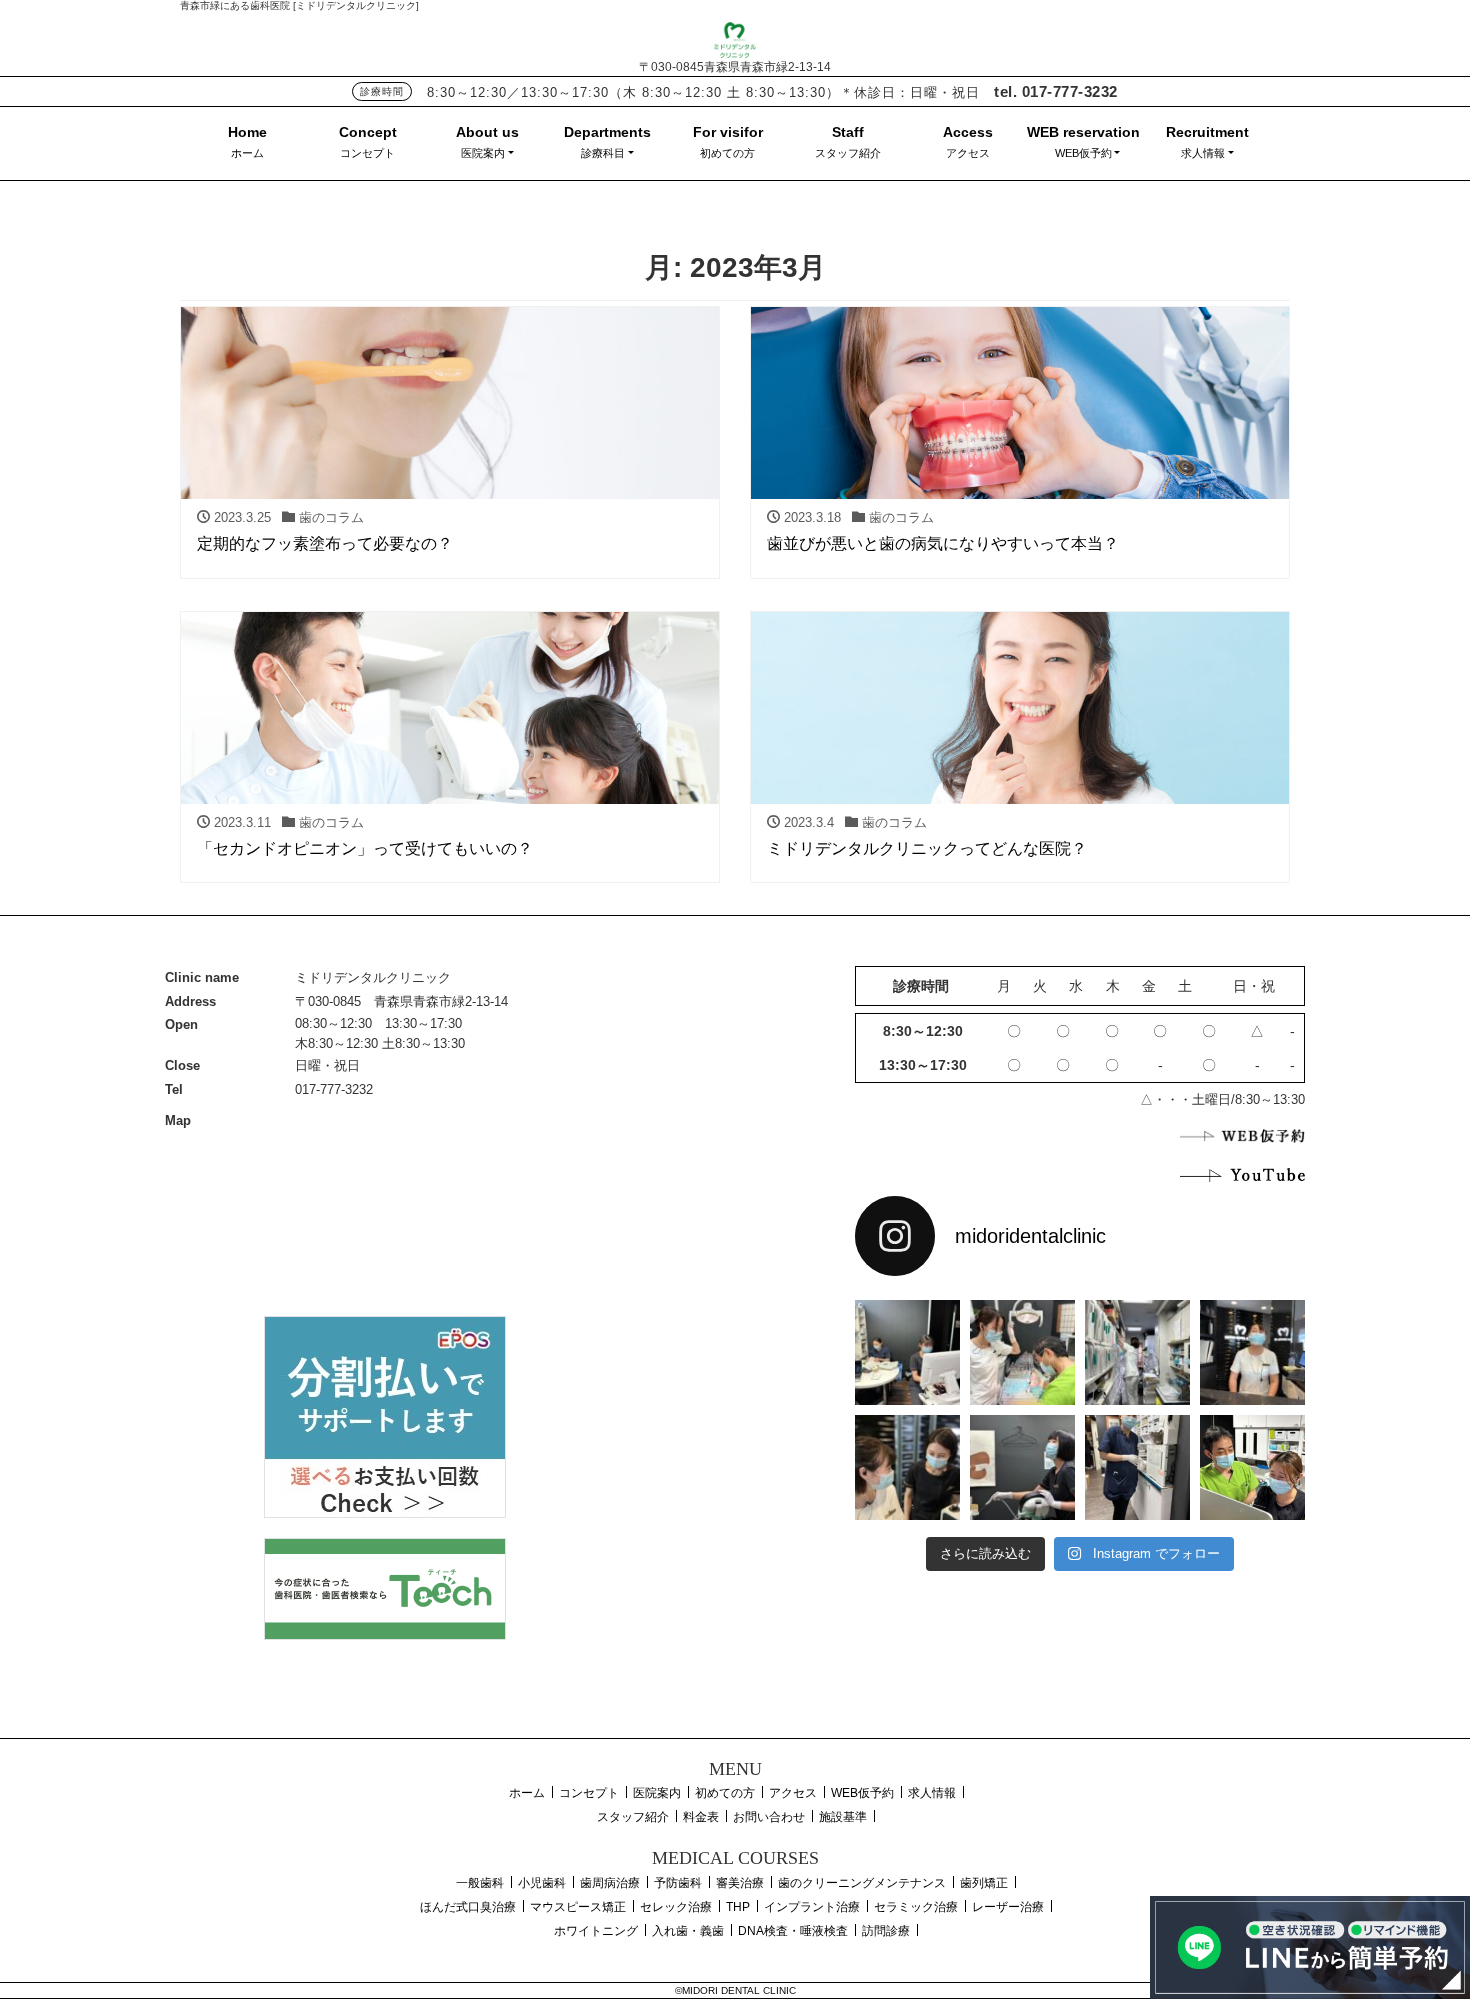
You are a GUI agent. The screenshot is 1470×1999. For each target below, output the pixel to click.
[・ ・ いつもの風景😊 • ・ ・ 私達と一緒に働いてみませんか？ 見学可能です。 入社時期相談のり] (1022, 1352)
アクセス (968, 153)
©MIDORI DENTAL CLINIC (735, 1990)
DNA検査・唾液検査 (793, 1931)
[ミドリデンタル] (735, 37)
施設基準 (843, 1817)
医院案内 (483, 153)
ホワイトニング (596, 1931)
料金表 (701, 1817)
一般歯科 (480, 1883)
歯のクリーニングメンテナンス (862, 1883)
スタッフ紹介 (848, 153)
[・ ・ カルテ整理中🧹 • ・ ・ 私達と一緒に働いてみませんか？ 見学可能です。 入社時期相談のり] (1137, 1352)
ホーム (247, 153)
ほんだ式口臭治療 (468, 1907)
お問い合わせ (769, 1817)
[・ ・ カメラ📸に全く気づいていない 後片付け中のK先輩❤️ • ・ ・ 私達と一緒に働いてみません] (1022, 1467)
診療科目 (603, 153)
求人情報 (1203, 153)
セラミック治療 (916, 1907)
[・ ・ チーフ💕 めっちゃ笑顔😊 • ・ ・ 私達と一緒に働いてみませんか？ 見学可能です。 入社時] (1252, 1467)
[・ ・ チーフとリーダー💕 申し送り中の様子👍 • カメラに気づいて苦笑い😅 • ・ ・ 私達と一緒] (907, 1467)
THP (738, 1907)
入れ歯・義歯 (688, 1931)
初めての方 (727, 153)
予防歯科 (678, 1883)
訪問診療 (886, 1931)
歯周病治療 (610, 1883)
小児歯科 (542, 1883)
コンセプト (367, 153)
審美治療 (740, 1883)
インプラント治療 (812, 1907)
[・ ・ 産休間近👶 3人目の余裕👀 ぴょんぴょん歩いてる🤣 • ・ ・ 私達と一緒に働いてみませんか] (1137, 1467)
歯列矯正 (984, 1883)
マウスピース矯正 (578, 1907)
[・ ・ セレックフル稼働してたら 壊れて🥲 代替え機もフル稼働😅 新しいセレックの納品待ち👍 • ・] (907, 1352)
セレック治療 (676, 1907)
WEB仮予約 (1083, 153)
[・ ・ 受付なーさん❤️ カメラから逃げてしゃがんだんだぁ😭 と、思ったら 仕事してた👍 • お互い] (1252, 1352)
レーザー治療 (1008, 1907)
